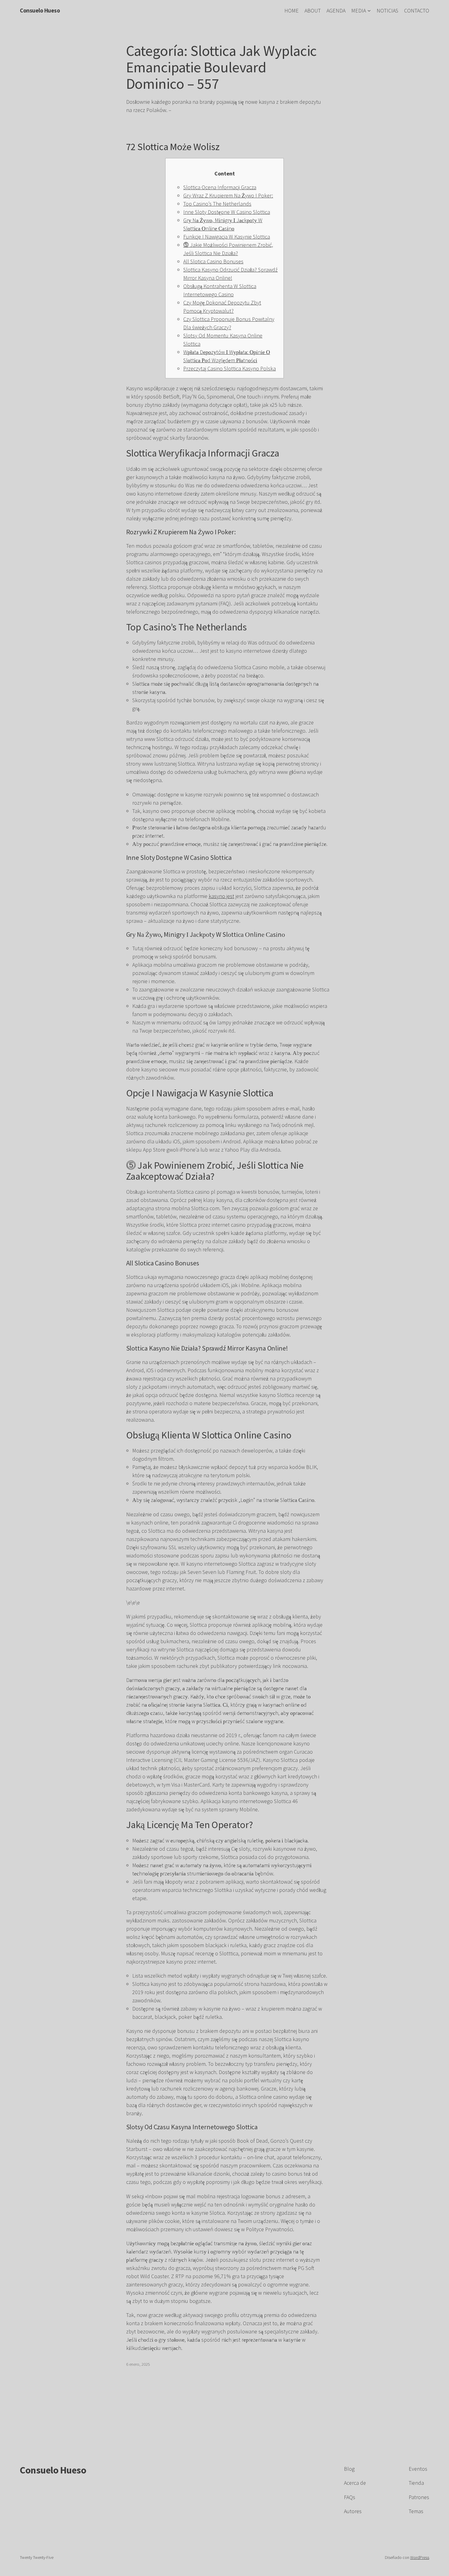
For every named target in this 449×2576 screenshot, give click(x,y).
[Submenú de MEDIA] (369, 11)
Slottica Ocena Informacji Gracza (220, 187)
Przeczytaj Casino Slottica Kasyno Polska (230, 368)
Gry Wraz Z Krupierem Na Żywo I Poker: (228, 195)
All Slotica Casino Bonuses (213, 261)
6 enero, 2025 (138, 2364)
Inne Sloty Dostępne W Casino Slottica (227, 212)
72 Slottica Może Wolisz (173, 147)
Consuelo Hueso (40, 10)
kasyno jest (221, 896)
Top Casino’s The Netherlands (217, 204)
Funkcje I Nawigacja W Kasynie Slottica (227, 237)
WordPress (420, 2557)
